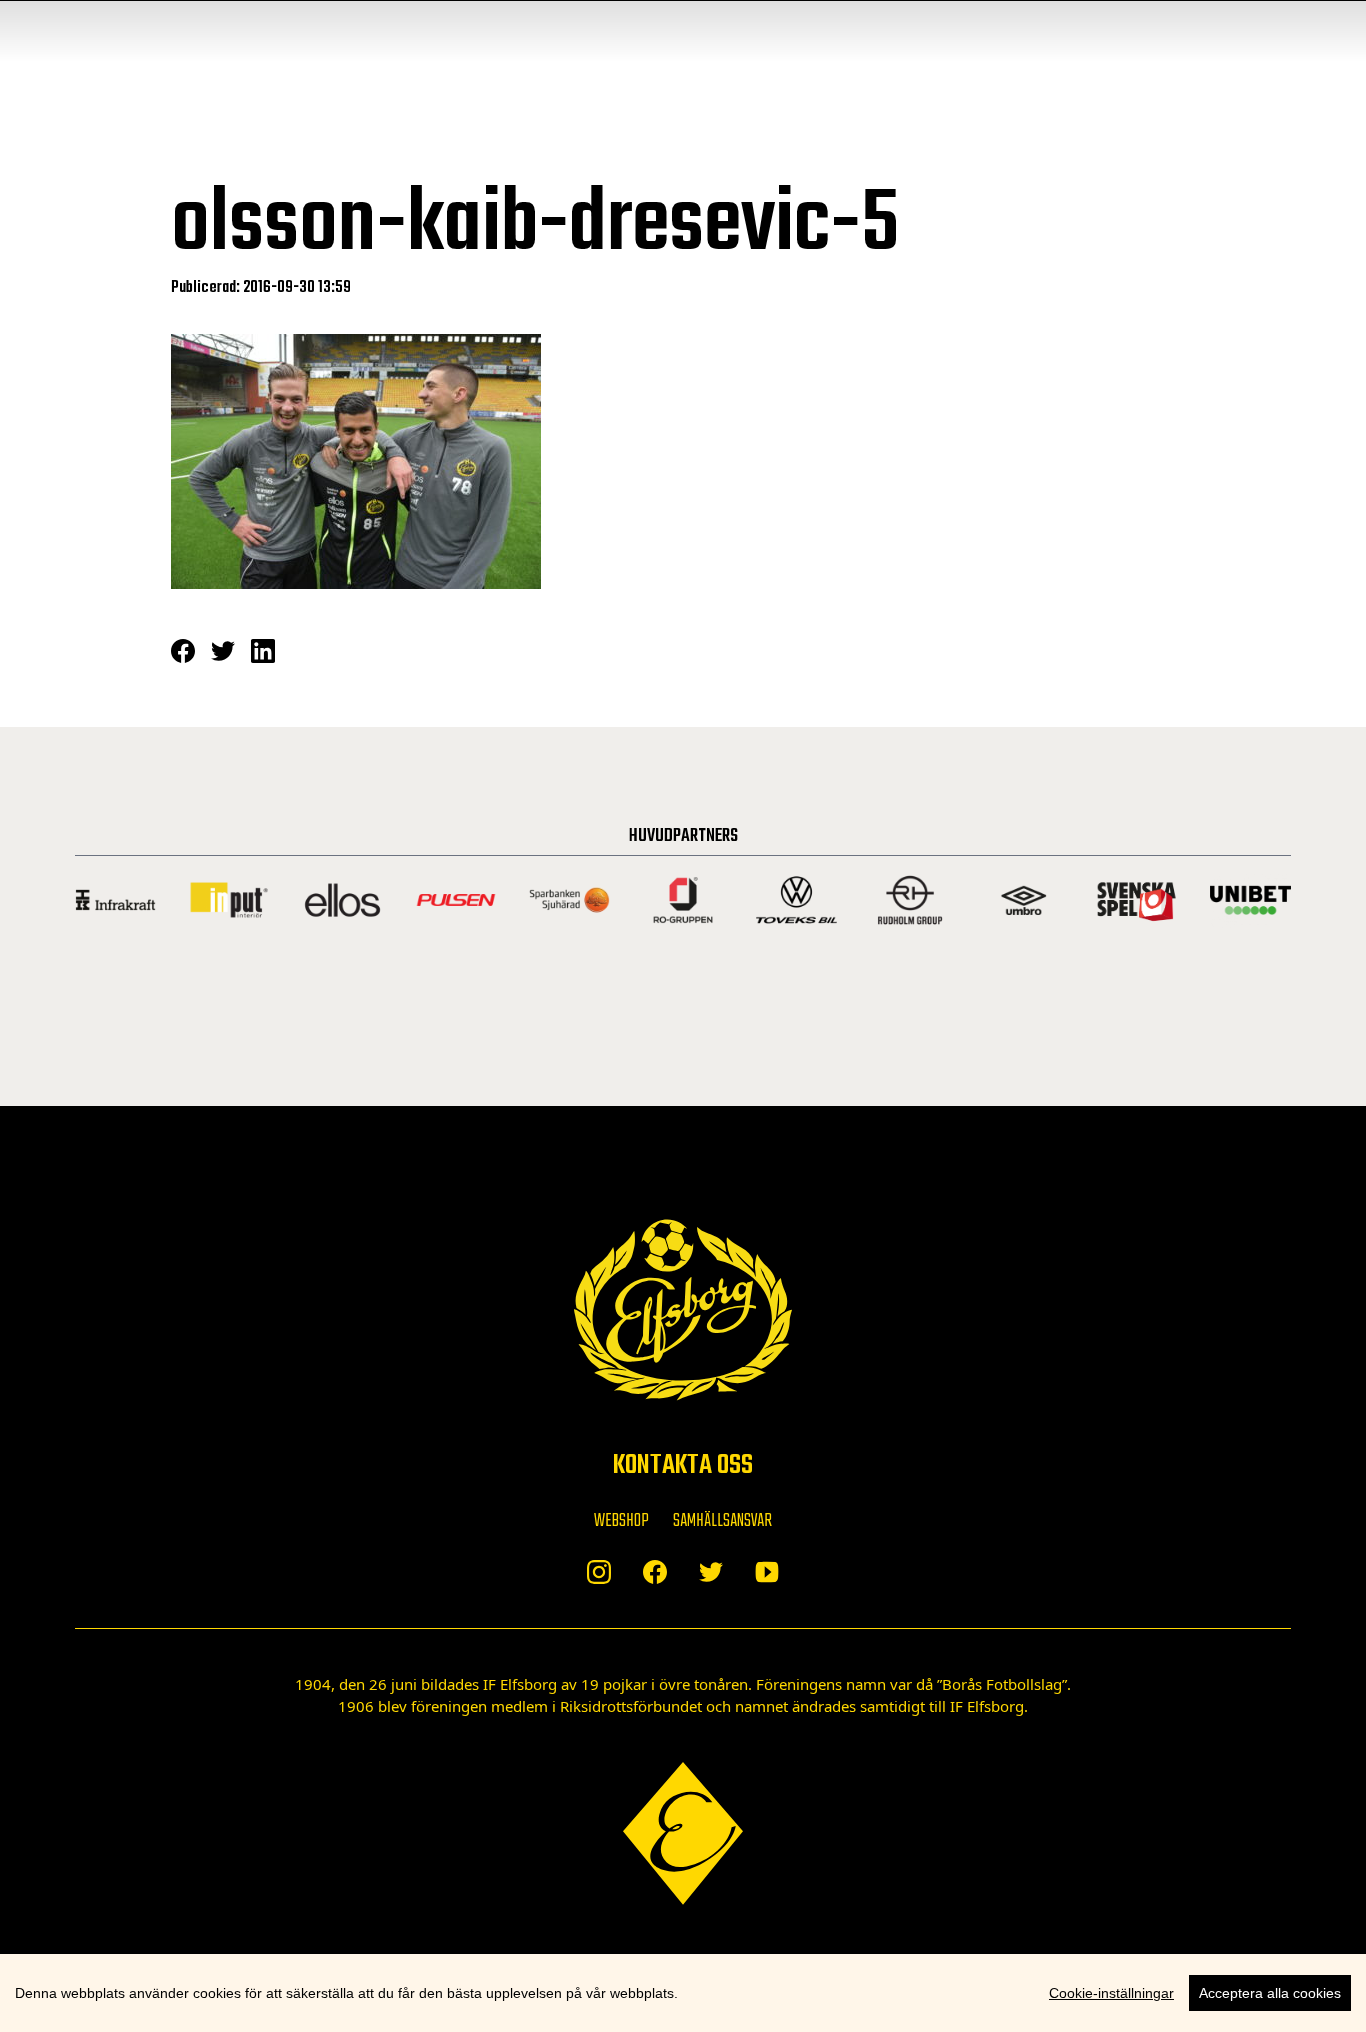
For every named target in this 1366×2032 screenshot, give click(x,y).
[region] (683, 1993)
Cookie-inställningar (1111, 1993)
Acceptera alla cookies (1270, 1993)
